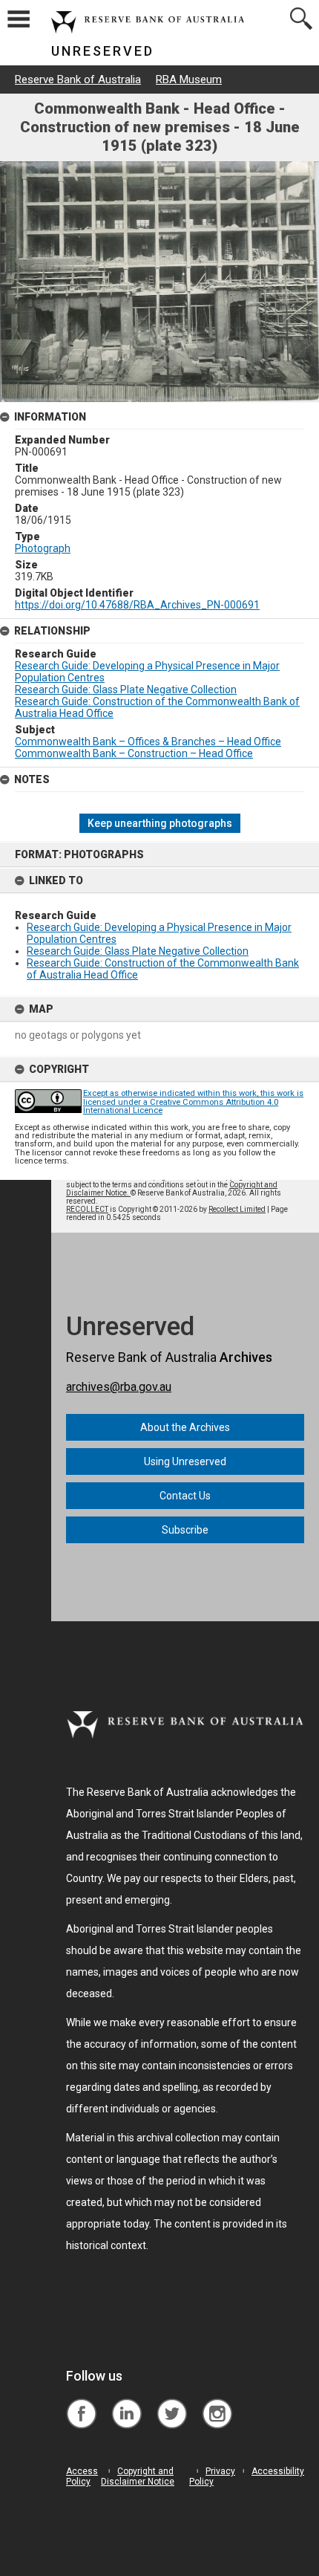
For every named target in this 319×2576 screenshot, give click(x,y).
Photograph (43, 548)
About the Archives (185, 1427)
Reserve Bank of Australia (78, 80)
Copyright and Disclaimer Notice (138, 2476)
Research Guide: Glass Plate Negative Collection (138, 951)
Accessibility (278, 2471)
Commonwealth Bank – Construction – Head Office (134, 753)
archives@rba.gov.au (119, 1387)
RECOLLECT (87, 1209)
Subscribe (185, 1530)
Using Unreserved (185, 1461)
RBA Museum (189, 80)
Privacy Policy (212, 2476)
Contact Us (185, 1496)
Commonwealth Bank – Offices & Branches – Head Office (148, 742)
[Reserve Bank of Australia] (81, 2403)
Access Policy (82, 2476)
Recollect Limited (237, 1209)
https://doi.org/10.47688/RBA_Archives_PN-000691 (137, 605)
